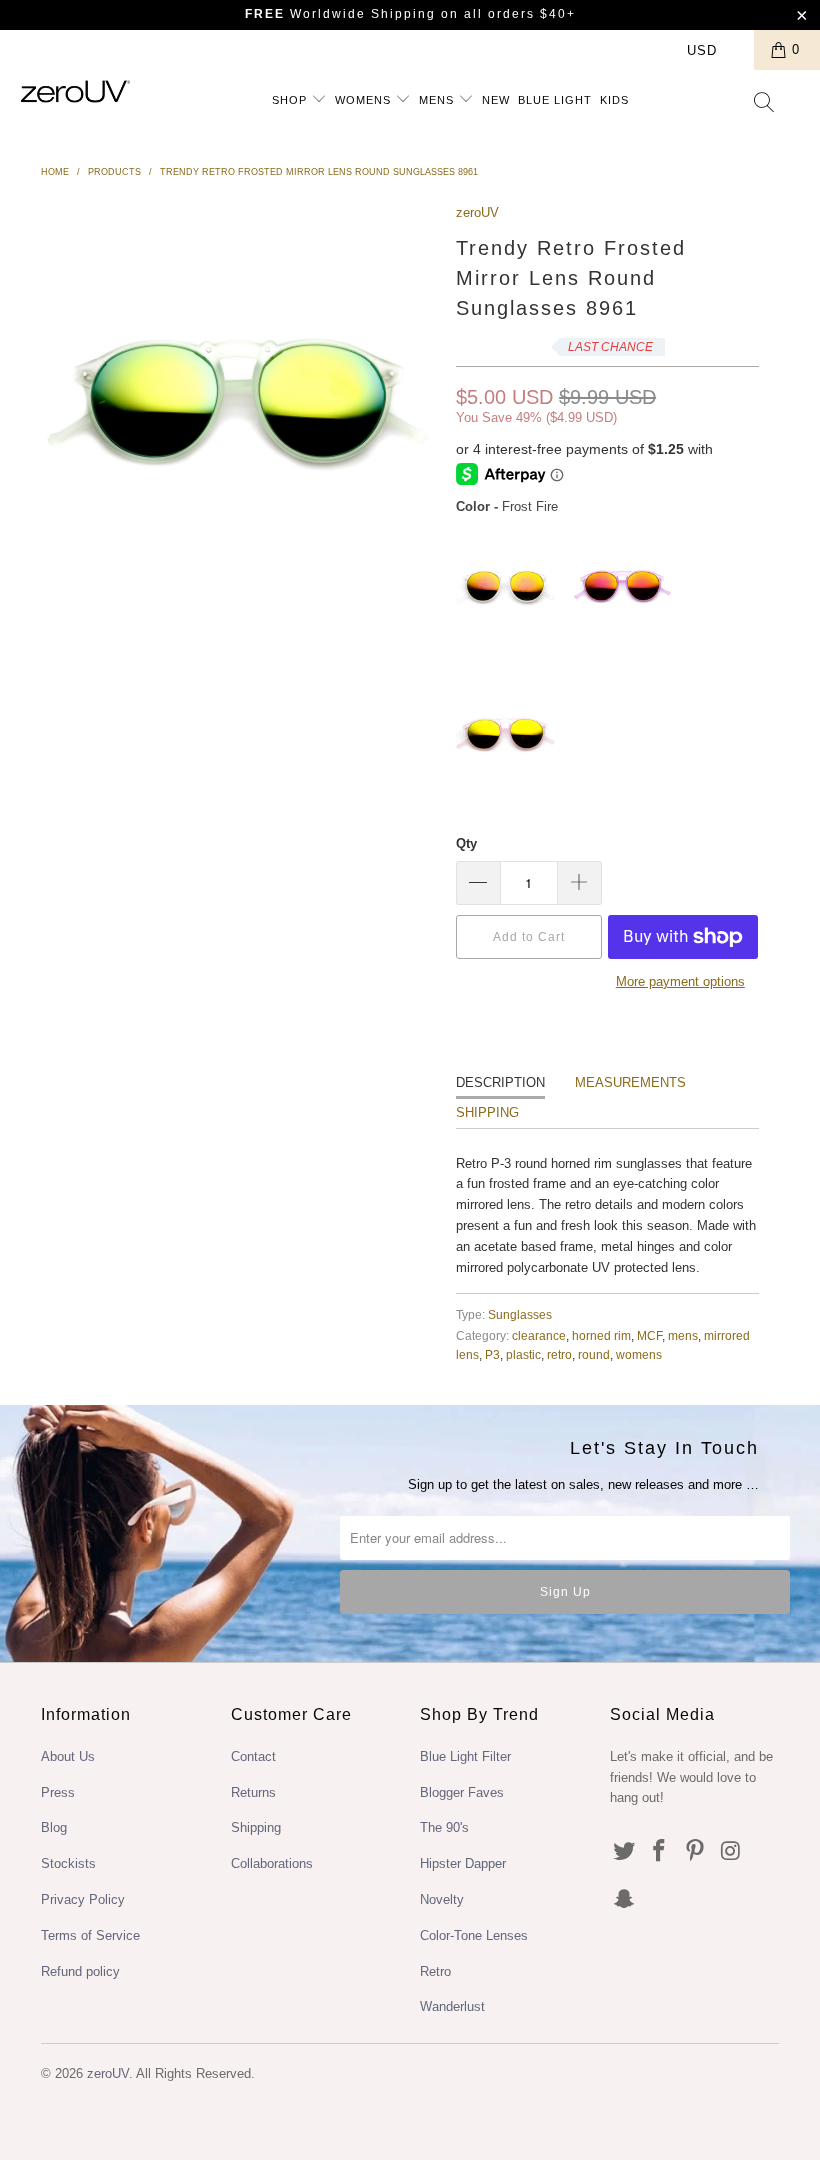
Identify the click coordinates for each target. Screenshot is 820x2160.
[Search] (765, 104)
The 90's (444, 1827)
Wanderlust (452, 2006)
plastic (523, 1354)
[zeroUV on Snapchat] (625, 1900)
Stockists (68, 1863)
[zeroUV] (75, 91)
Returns (253, 1792)
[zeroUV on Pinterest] (696, 1852)
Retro (435, 1971)
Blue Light (555, 100)
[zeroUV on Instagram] (732, 1852)
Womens (365, 100)
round (594, 1354)
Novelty (442, 1899)
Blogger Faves (462, 1792)
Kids (614, 100)
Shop (291, 100)
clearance (539, 1335)
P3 (492, 1354)
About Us (68, 1756)
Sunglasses (520, 1314)
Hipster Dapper (463, 1863)
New (496, 100)
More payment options (680, 981)
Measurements (630, 1082)
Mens (438, 100)
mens (683, 1335)
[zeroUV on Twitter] (625, 1852)
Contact (253, 1756)
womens (639, 1354)
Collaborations (272, 1863)
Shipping (487, 1112)
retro (559, 1354)
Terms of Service (90, 1935)
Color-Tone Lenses (474, 1935)
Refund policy (80, 1971)
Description (500, 1082)
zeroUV (477, 212)
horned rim (601, 1335)
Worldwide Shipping (340, 14)
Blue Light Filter (465, 1756)
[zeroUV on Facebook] (660, 1852)
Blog (54, 1827)
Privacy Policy (83, 1899)
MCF (649, 1335)
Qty (466, 843)
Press (58, 1792)
